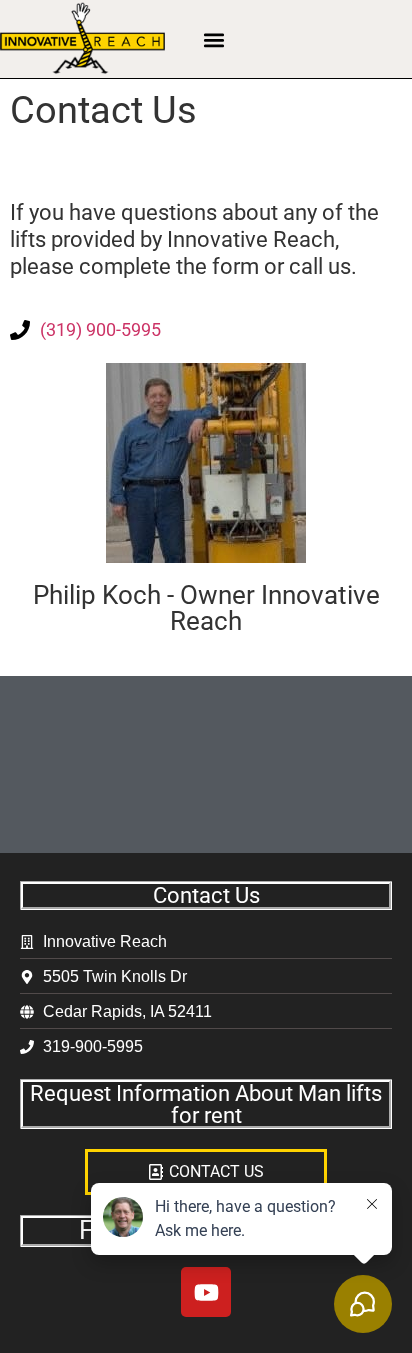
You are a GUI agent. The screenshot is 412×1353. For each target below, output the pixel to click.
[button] (214, 39)
